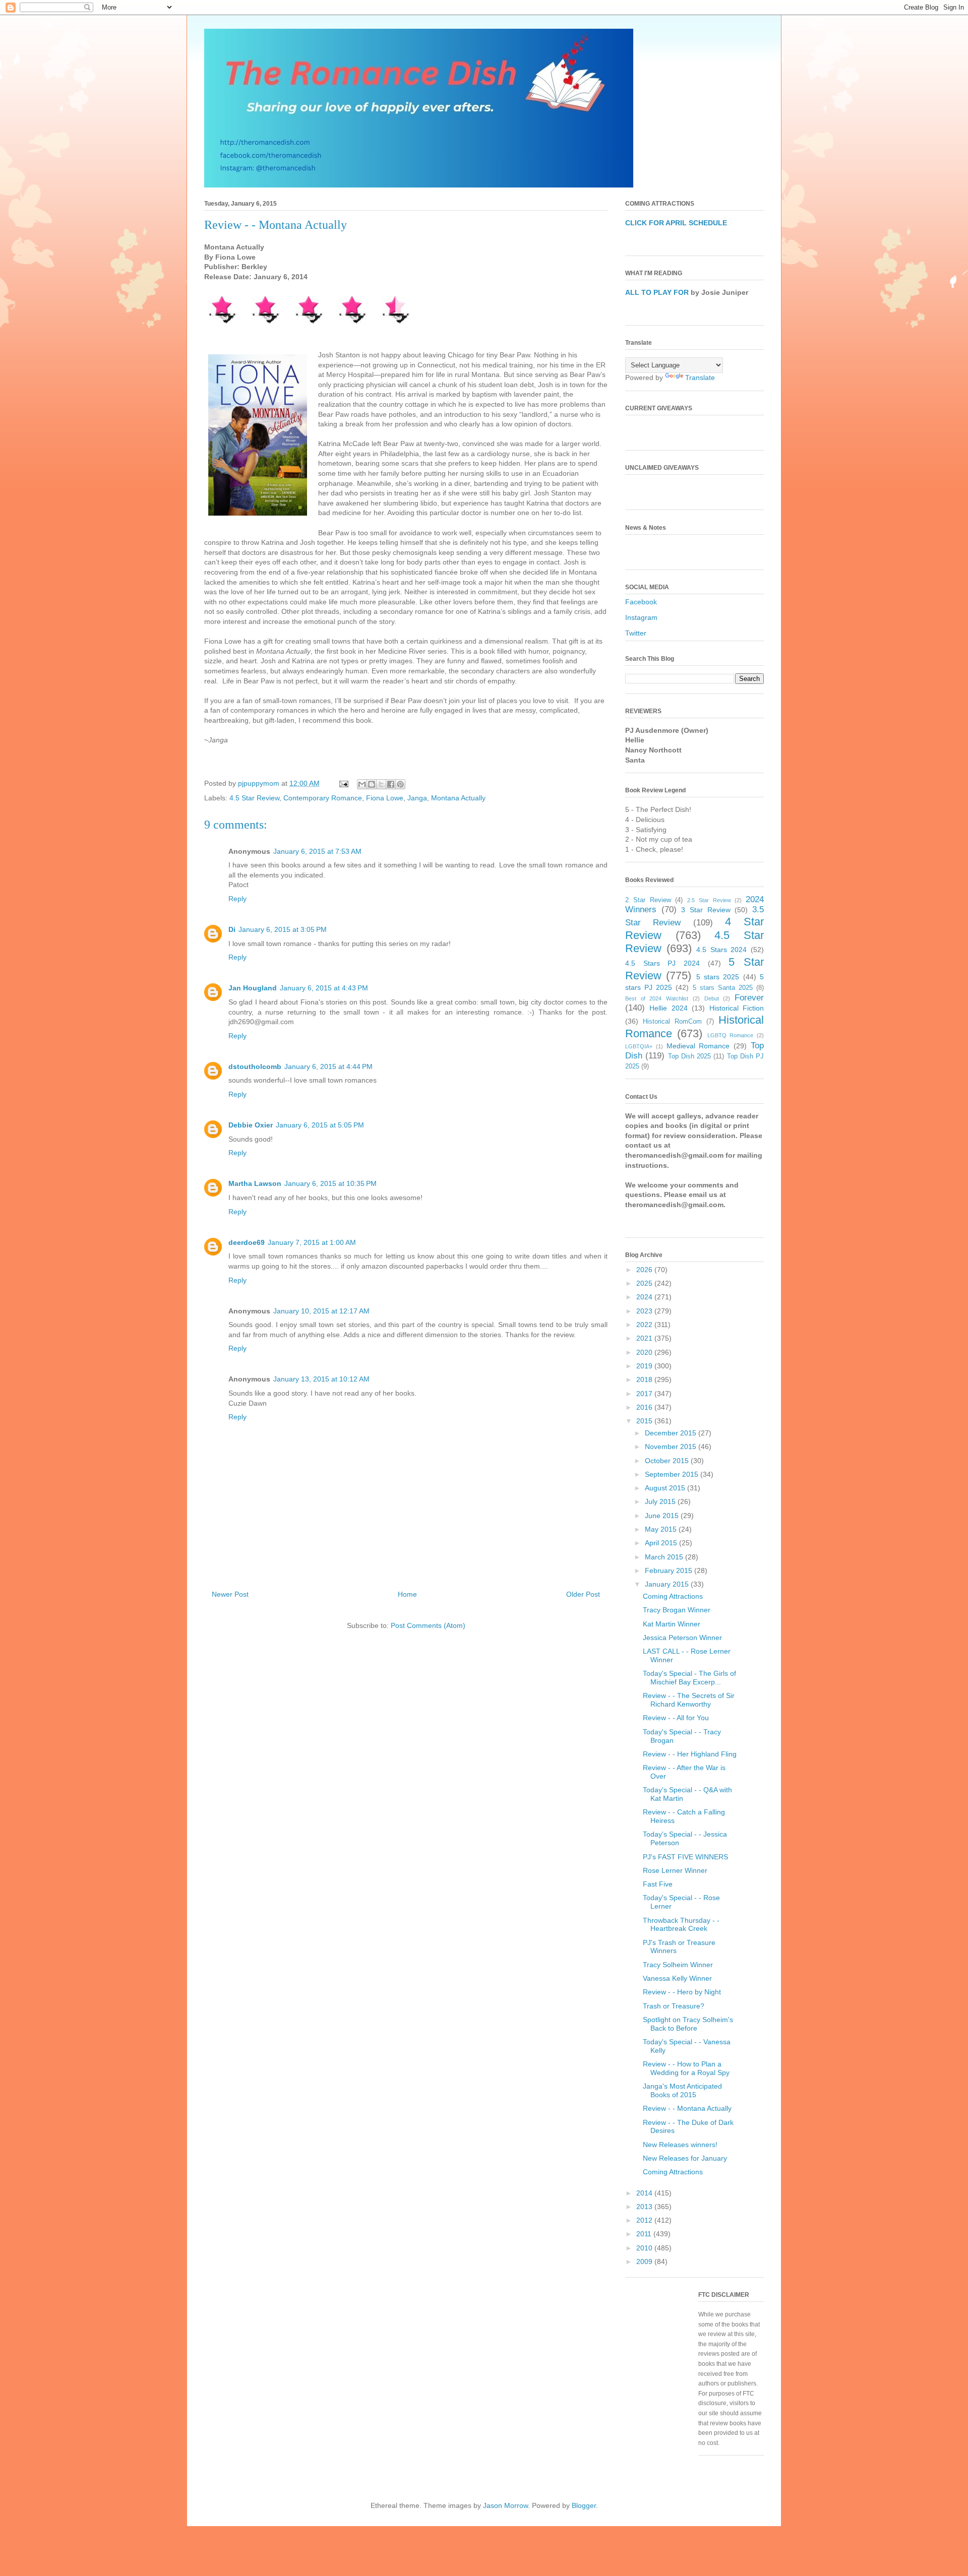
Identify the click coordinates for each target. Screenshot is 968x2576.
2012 (645, 2220)
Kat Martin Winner (672, 1624)
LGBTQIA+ (639, 1046)
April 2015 (662, 1543)
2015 (645, 1421)
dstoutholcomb (255, 1066)
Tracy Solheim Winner (678, 1965)
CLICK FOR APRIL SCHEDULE (676, 223)
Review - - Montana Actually (687, 2108)
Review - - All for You (676, 1718)
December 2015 (672, 1433)
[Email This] (362, 784)
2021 (645, 1338)
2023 (645, 1311)
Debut (712, 998)
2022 (645, 1325)
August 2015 (666, 1488)
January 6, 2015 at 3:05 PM (283, 929)
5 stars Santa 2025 (723, 988)
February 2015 (670, 1570)
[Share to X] (381, 784)
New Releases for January (685, 2158)
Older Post (583, 1594)
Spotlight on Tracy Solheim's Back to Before (688, 2024)
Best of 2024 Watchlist (657, 998)
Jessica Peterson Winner (682, 1638)
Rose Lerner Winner (675, 1870)
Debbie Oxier (251, 1125)
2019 (645, 1366)
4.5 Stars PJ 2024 (662, 963)
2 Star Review (648, 900)
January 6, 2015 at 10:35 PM (330, 1183)
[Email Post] (343, 783)
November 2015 (672, 1447)
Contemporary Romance (323, 798)
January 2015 (668, 1584)
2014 (645, 2193)
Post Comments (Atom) (428, 1625)
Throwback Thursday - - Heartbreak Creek (681, 1925)
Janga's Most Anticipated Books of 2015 (682, 2090)
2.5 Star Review (709, 900)
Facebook (641, 602)
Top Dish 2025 (690, 1056)
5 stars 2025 (718, 977)
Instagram (641, 617)
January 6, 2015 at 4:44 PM (328, 1066)
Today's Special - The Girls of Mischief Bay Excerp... (689, 1678)
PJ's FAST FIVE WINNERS (685, 1857)
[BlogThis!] (372, 784)
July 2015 (661, 1501)
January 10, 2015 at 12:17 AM (321, 1311)
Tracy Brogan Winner (677, 1610)
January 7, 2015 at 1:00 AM (312, 1242)
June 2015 (663, 1516)
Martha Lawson (255, 1183)
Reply (237, 899)
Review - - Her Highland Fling (690, 1754)
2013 (645, 2207)
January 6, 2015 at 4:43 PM (324, 988)
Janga (417, 798)
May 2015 (662, 1529)
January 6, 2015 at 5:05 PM (320, 1125)
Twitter (636, 633)
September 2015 (673, 1474)
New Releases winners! (680, 2145)
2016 (645, 1407)
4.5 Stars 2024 (721, 950)
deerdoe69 (247, 1242)
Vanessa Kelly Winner (677, 1978)
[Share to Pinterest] (400, 784)
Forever (749, 998)
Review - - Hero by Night (682, 1992)
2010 (645, 2248)
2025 (645, 1283)
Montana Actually (458, 798)
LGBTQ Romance (731, 1035)
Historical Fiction (737, 1008)
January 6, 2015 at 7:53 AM (317, 851)
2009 (645, 2261)
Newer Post (230, 1594)
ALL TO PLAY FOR (657, 292)
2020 (645, 1352)
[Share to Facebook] (391, 784)
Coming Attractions (673, 1596)
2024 (645, 1297)
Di (232, 929)
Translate (700, 378)
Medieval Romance (698, 1046)
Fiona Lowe (385, 798)
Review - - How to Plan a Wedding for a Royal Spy (686, 2068)
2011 (645, 2234)
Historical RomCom (672, 1022)
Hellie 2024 (668, 1008)
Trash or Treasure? (674, 2006)
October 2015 (668, 1461)
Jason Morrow (505, 2505)
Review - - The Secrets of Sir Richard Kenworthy (689, 1700)
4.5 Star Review (254, 798)
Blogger (584, 2505)
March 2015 (665, 1557)
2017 (645, 1394)
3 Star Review (706, 910)
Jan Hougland (253, 988)
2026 (645, 1270)
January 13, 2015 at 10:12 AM (321, 1379)
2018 (645, 1379)
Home (407, 1594)
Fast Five (658, 1884)
